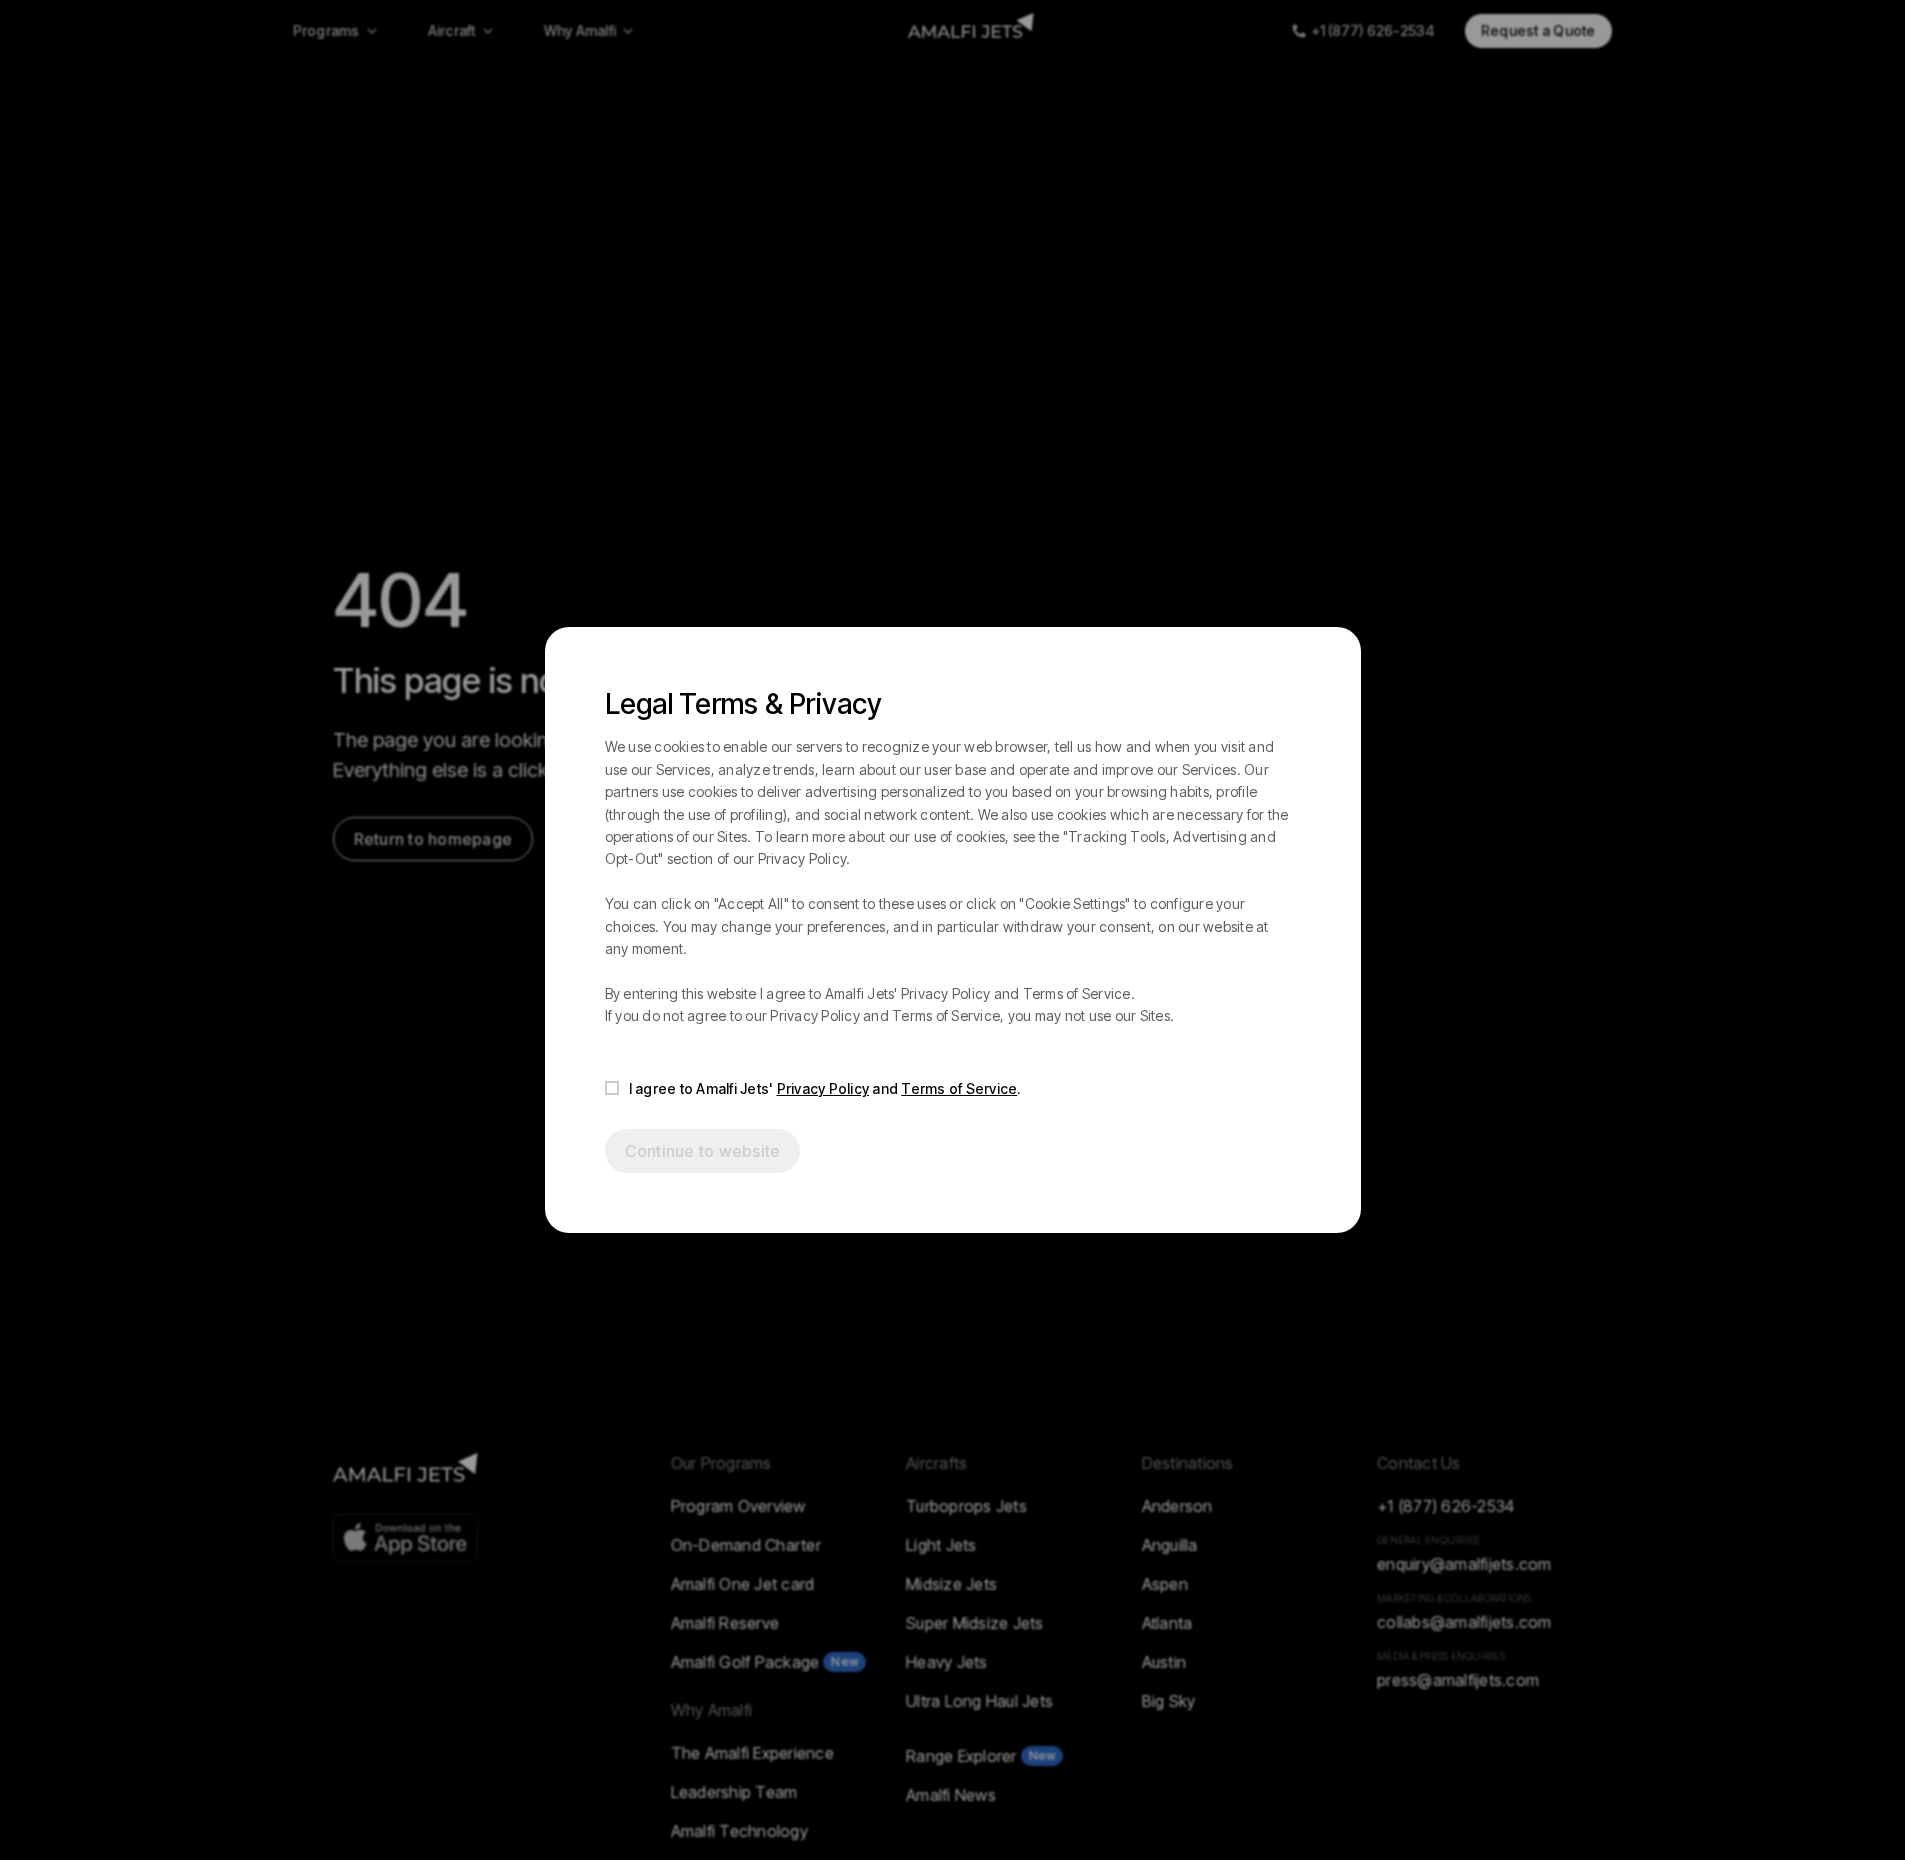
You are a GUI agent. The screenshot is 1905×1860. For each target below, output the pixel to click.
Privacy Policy (823, 1088)
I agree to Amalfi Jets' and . (825, 1088)
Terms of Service (959, 1088)
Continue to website (703, 1151)
